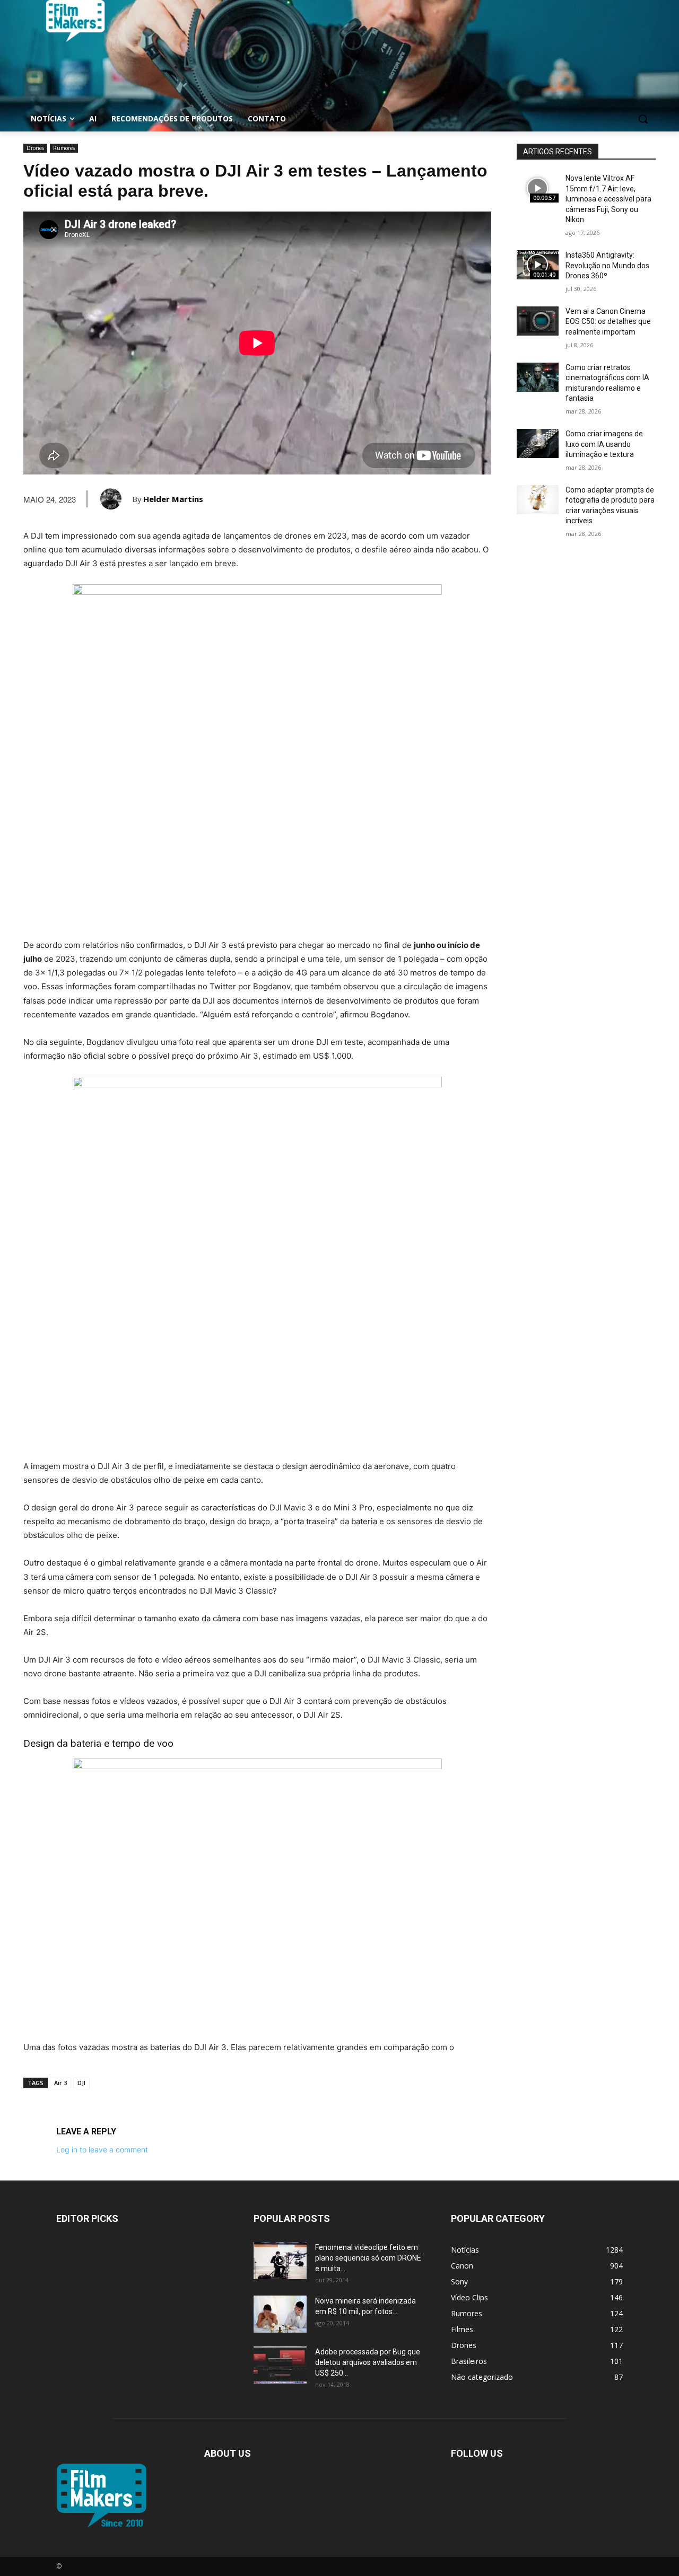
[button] (643, 119)
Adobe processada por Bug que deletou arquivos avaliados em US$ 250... (368, 2362)
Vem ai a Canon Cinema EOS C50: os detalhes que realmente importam (608, 322)
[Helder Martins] (116, 499)
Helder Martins (173, 499)
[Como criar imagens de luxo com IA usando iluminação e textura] (538, 443)
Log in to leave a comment (102, 2149)
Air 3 (60, 2083)
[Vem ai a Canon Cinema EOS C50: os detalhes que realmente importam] (538, 321)
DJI (81, 2083)
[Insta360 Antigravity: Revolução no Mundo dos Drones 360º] (538, 265)
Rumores (64, 148)
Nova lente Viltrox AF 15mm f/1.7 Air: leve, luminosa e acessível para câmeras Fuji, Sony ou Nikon (608, 199)
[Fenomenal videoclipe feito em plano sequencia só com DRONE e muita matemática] (280, 2261)
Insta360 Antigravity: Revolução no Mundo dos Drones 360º (607, 265)
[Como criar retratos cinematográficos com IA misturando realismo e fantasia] (538, 377)
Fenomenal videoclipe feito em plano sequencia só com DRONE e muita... (368, 2258)
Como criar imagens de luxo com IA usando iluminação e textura (604, 444)
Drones (35, 148)
